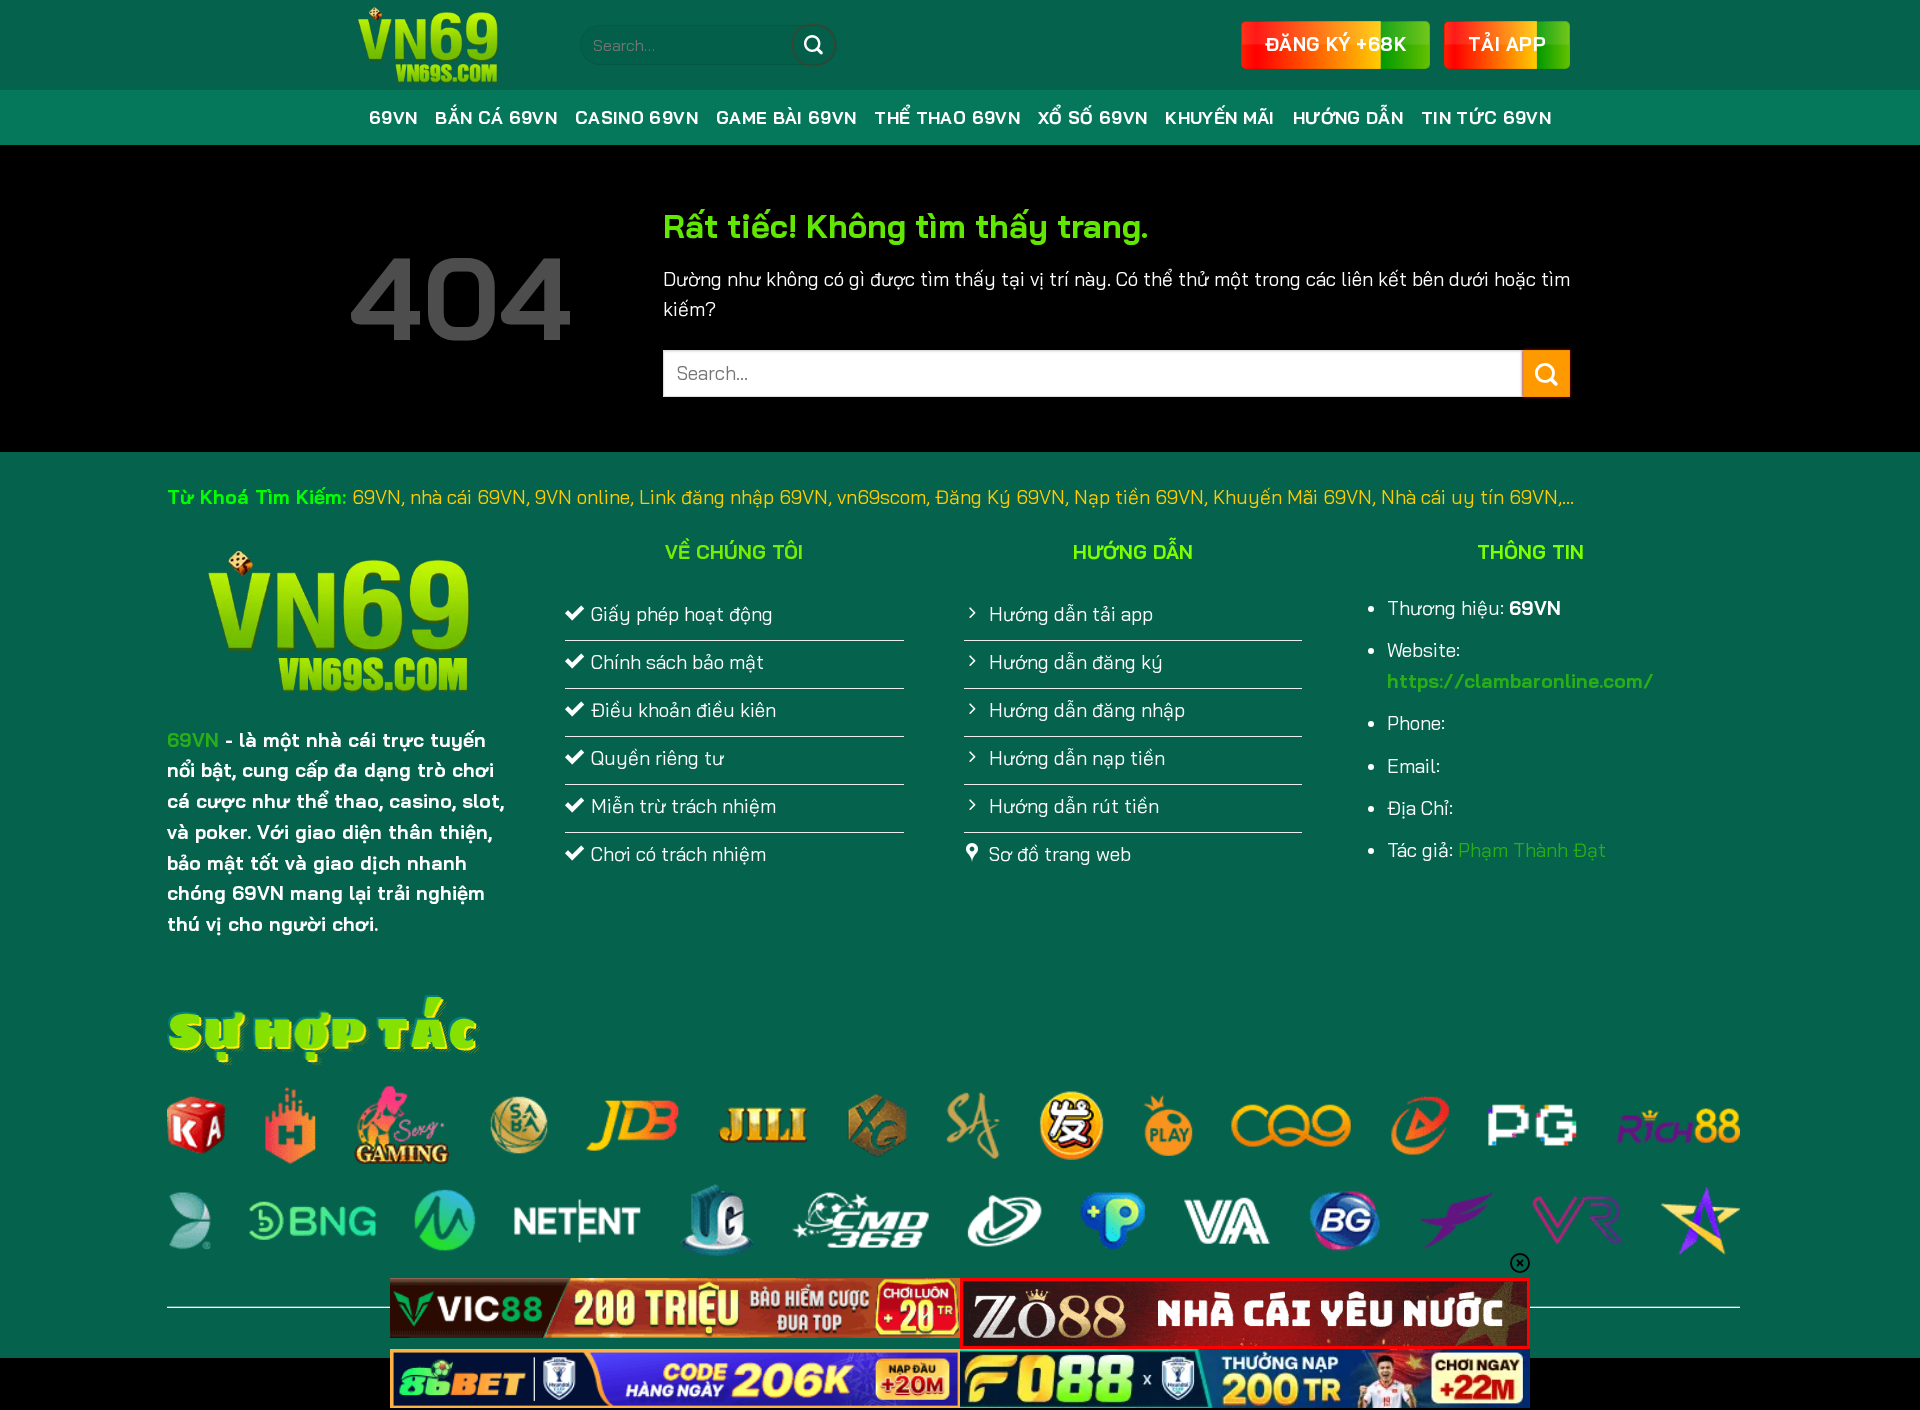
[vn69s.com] (450, 45)
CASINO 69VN (636, 117)
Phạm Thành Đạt (1532, 850)
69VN (393, 117)
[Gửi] (813, 45)
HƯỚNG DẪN (1348, 117)
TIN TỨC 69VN (1486, 117)
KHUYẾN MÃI (1219, 117)
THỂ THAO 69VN (947, 117)
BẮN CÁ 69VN (496, 117)
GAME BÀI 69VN (786, 117)
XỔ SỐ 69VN (1092, 117)
